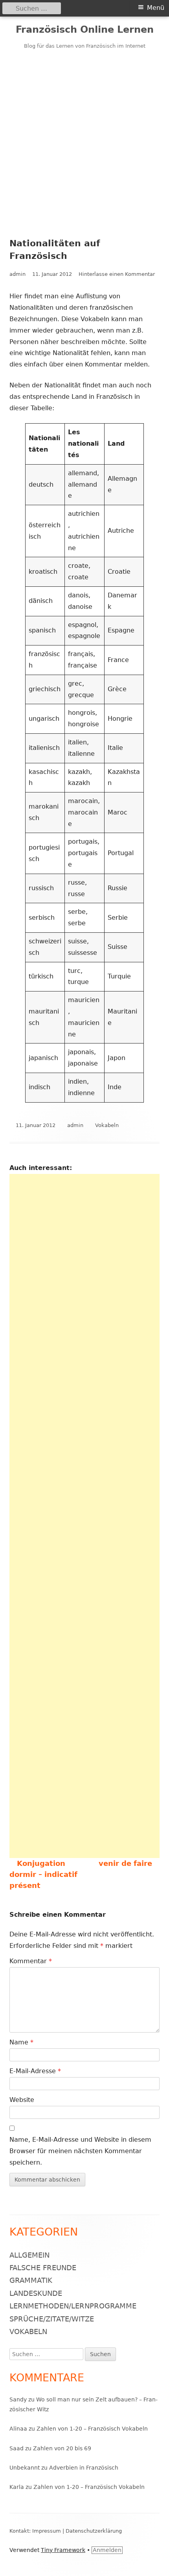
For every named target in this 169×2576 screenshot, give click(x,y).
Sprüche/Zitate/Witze (52, 2319)
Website (22, 2100)
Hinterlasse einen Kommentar (117, 274)
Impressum (47, 2531)
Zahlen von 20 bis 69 (62, 2448)
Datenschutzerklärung (94, 2531)
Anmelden (107, 2550)
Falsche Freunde (43, 2268)
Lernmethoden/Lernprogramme (73, 2306)
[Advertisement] (84, 139)
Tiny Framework (63, 2550)
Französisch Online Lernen (85, 30)
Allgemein (29, 2255)
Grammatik (31, 2280)
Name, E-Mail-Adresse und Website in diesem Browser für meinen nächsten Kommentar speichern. (80, 2151)
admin (17, 274)
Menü (156, 8)
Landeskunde (36, 2293)
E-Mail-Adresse (35, 2071)
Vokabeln (107, 1125)
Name (21, 2042)
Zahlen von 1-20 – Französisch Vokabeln (92, 2429)
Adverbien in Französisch (84, 2468)
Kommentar (31, 1961)
